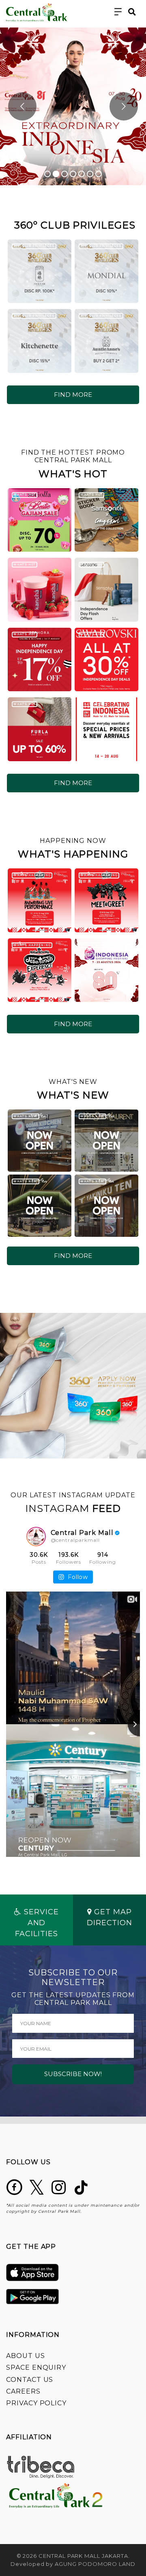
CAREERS (23, 2391)
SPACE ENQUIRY (36, 2368)
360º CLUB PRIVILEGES (34, 246)
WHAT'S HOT (24, 494)
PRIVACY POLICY (36, 2403)
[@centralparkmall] (36, 1537)
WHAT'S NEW (25, 1116)
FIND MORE (73, 395)
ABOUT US (26, 2356)
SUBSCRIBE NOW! (73, 2074)
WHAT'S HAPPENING (32, 875)
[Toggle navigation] (118, 12)
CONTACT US (30, 2380)
